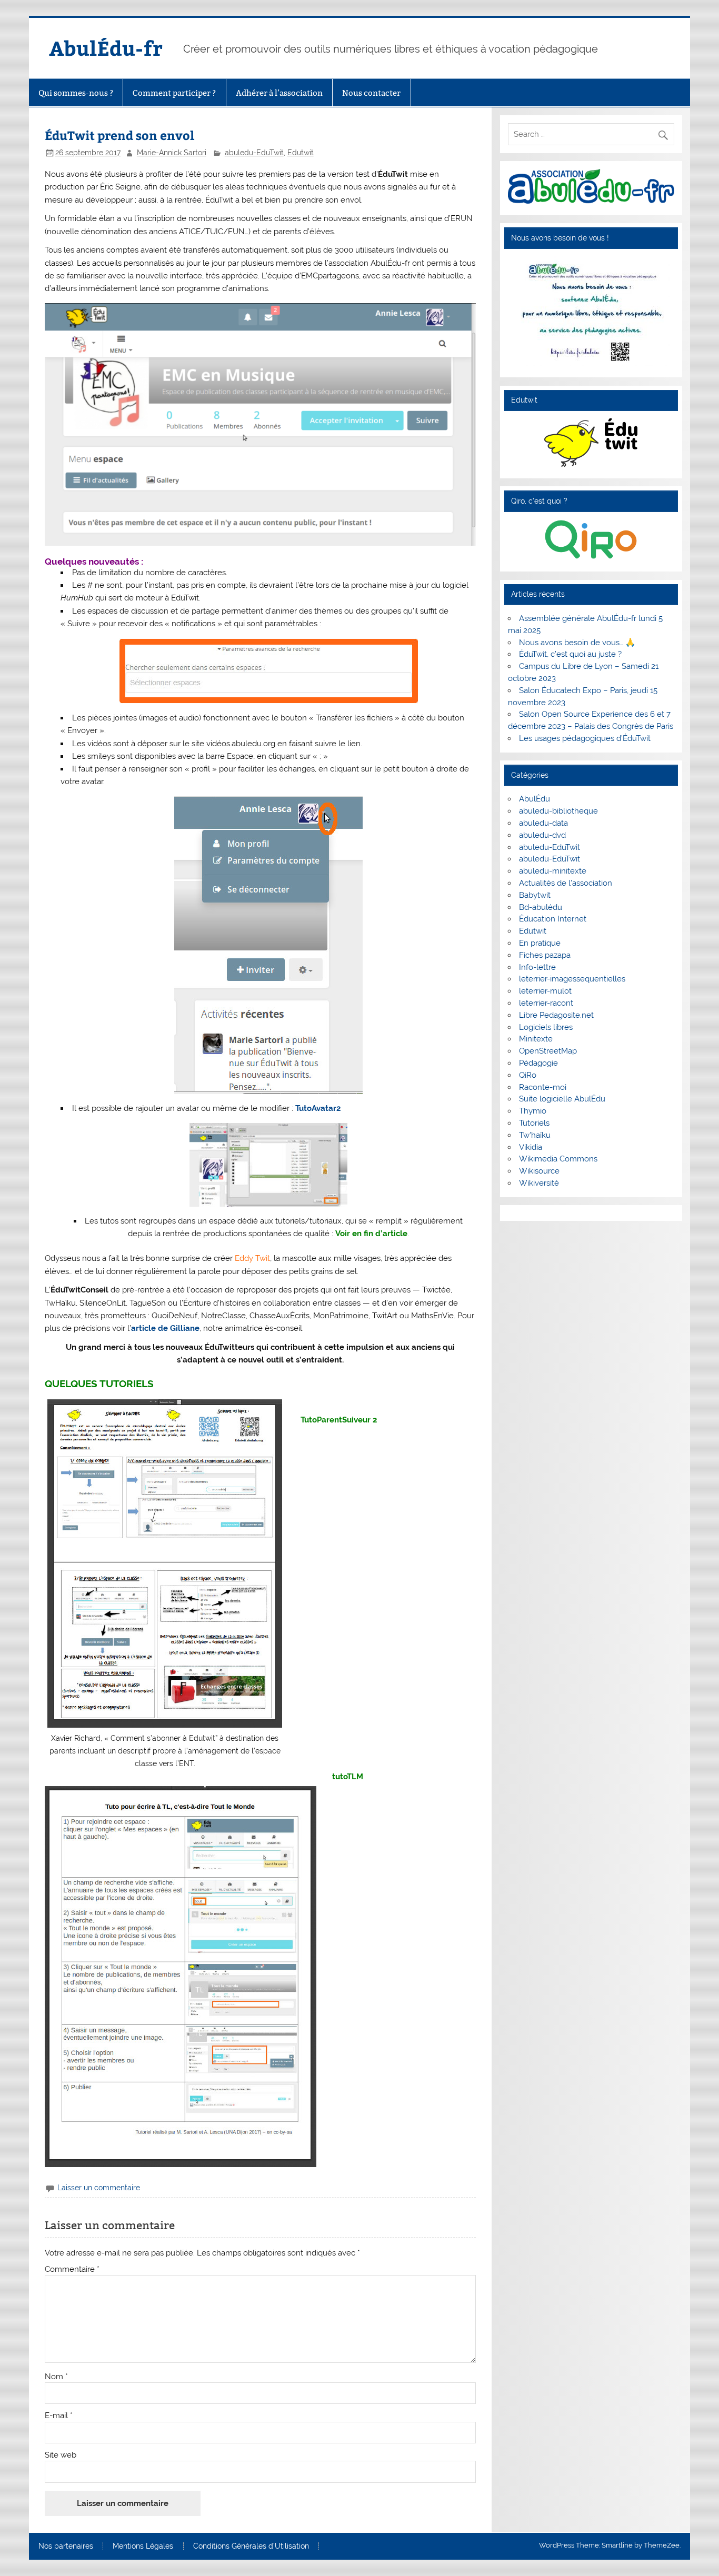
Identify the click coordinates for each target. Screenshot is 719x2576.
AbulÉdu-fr (106, 48)
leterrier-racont (546, 1003)
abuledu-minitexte (553, 871)
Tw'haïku (535, 1135)
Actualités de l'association (566, 883)
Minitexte (536, 1039)
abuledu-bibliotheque (558, 811)
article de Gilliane (165, 1328)
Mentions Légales (143, 2547)
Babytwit (535, 895)
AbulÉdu (535, 799)
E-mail (59, 2416)
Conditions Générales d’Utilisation (251, 2547)
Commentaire (72, 2269)
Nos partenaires (66, 2547)
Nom (56, 2377)
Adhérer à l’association (279, 93)
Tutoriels (534, 1123)
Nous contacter (371, 93)
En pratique (540, 943)
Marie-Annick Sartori (172, 153)
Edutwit (301, 153)
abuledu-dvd (542, 835)
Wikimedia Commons (558, 1159)
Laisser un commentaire (99, 2188)
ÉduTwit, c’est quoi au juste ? (570, 654)
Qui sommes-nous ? (76, 93)
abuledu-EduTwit (254, 153)
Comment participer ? (174, 93)
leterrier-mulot (545, 991)
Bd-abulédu (541, 907)
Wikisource (539, 1171)
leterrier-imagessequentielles (572, 979)
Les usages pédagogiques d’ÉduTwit (585, 738)
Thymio (533, 1111)
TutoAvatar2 (317, 1108)
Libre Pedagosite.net (556, 1015)
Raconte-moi (543, 1087)
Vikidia (531, 1147)
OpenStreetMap (548, 1051)
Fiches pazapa (545, 955)
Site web (61, 2455)
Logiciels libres (546, 1027)
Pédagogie (538, 1063)
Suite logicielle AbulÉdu (562, 1099)
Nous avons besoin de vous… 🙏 (577, 643)
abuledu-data (543, 823)
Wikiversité (539, 1183)
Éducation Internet (553, 919)
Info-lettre (537, 967)
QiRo (528, 1075)
